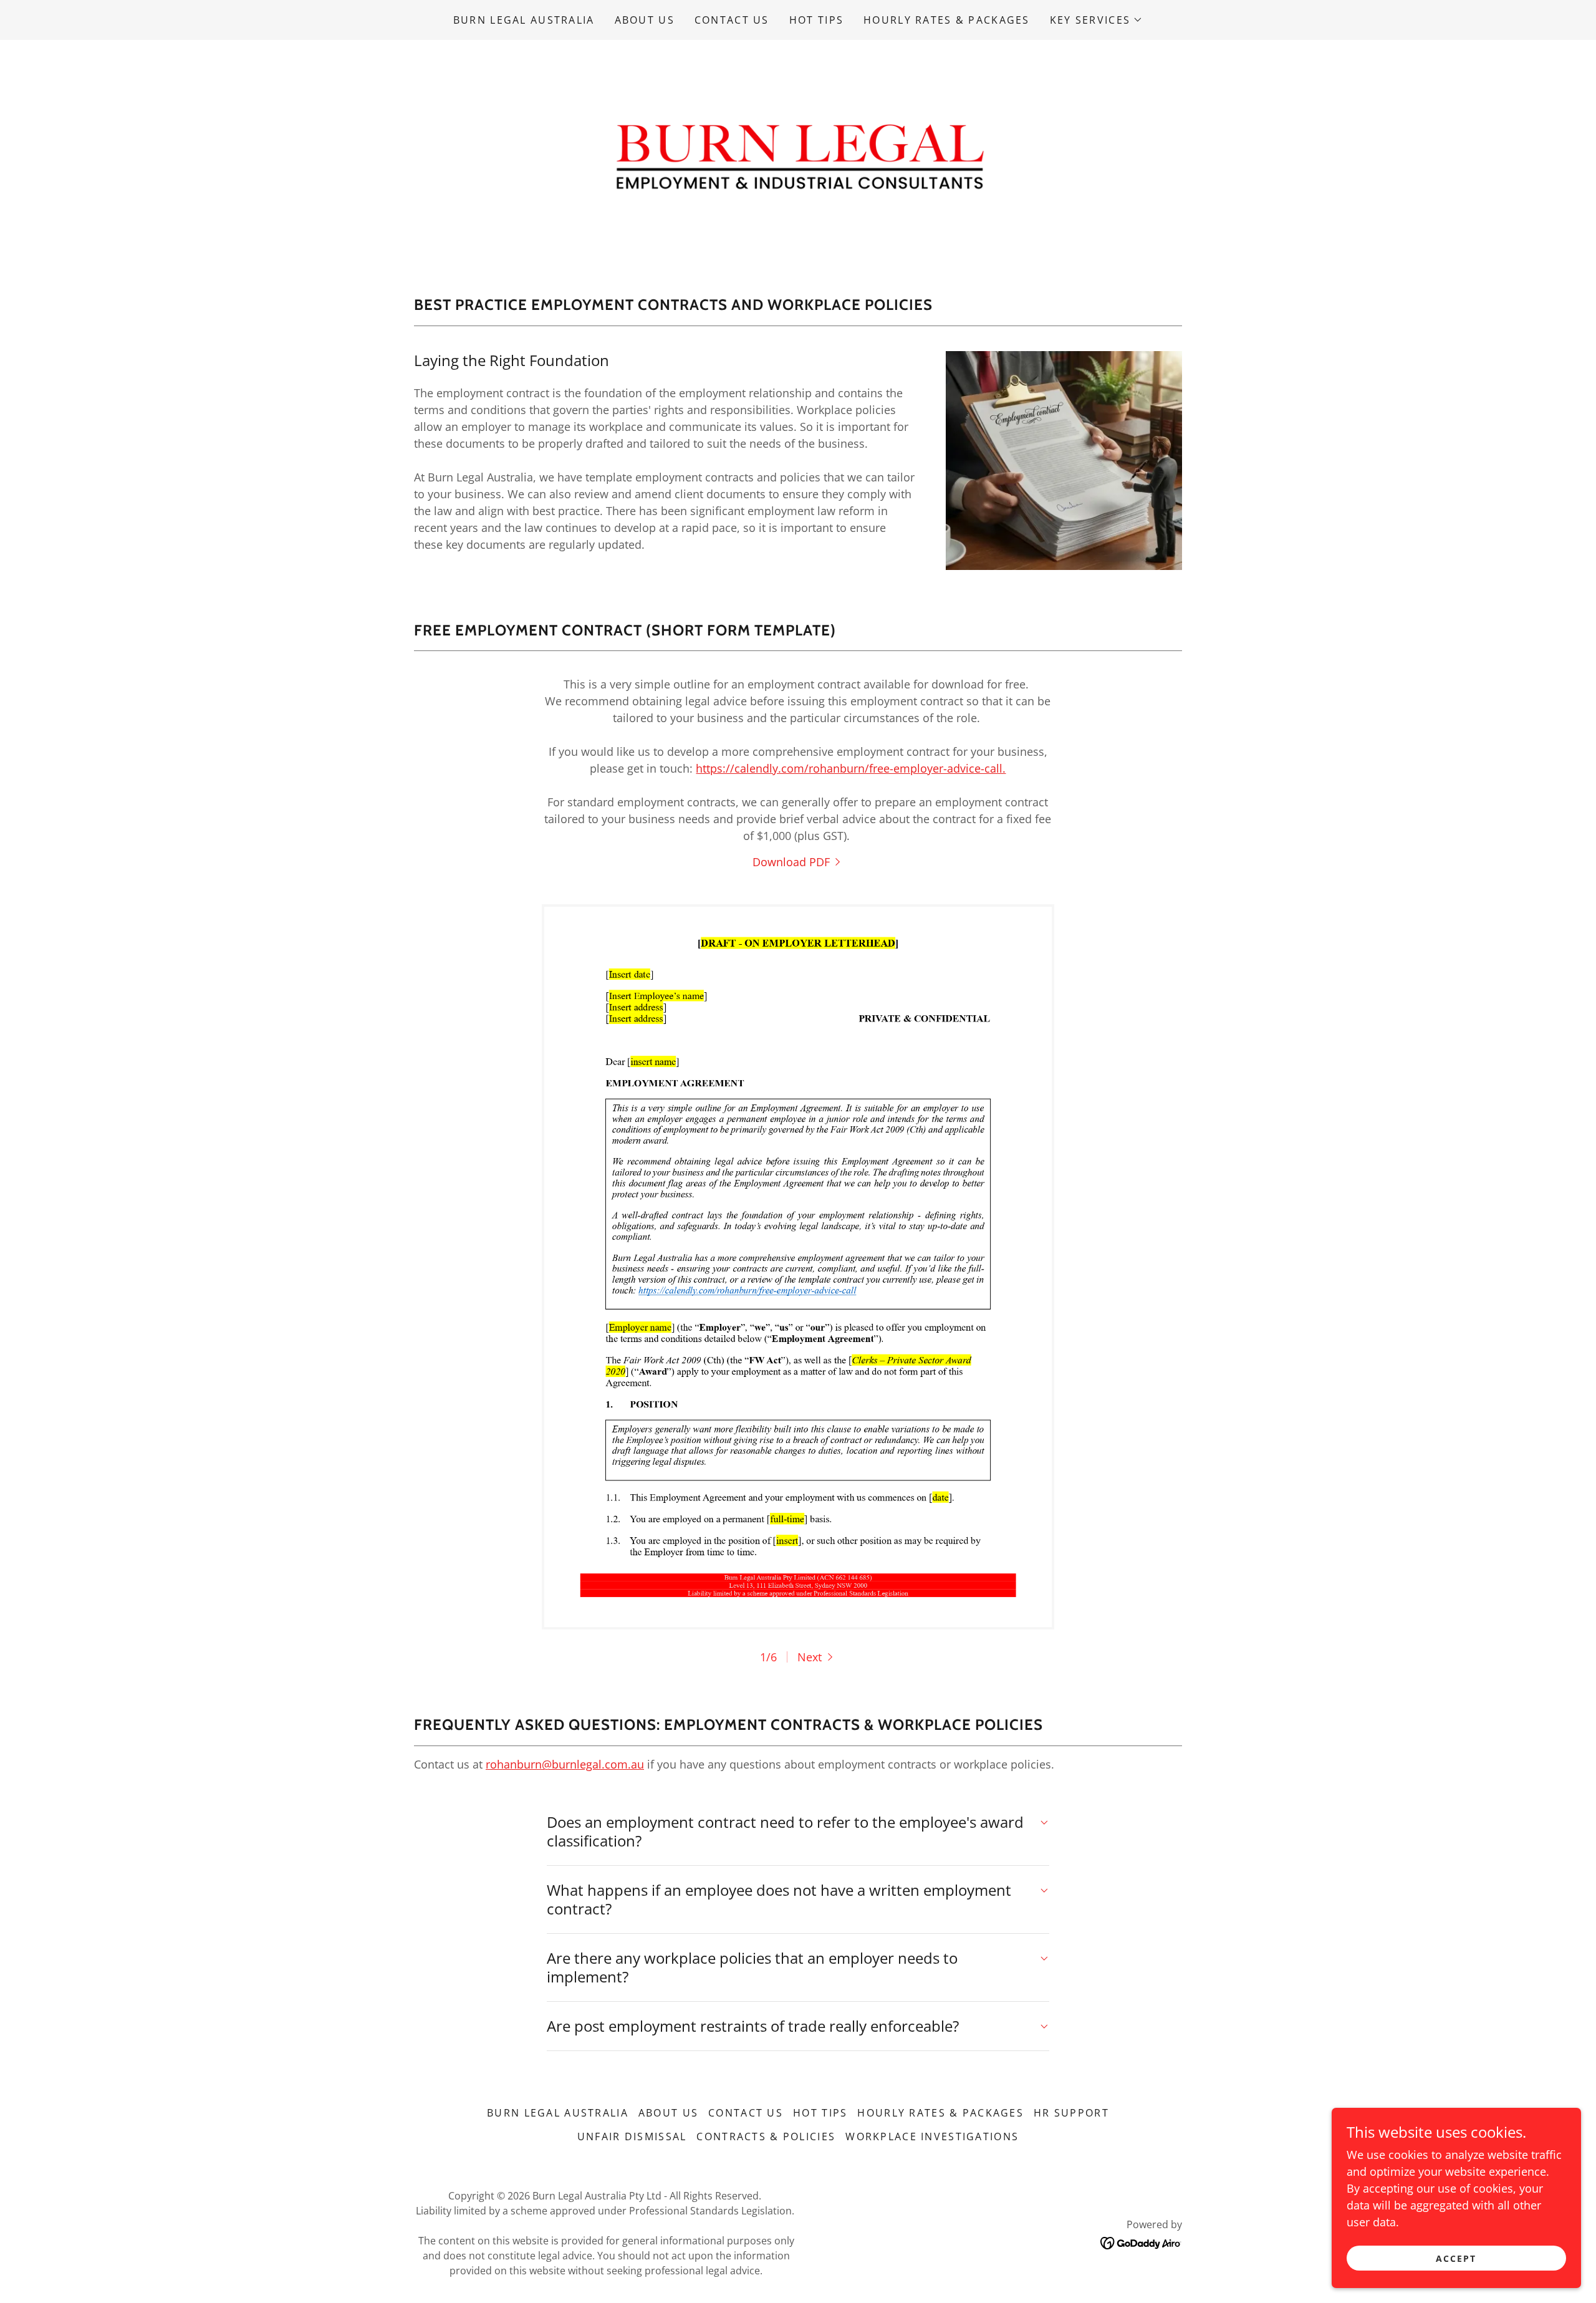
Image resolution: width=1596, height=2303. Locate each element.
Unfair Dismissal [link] (632, 2136)
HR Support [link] (1071, 2113)
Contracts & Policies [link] (766, 2136)
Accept (1456, 2258)
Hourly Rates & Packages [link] (947, 20)
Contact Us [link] (732, 20)
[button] (1096, 20)
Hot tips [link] (816, 20)
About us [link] (645, 20)
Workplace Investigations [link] (932, 2136)
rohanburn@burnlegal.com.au (565, 1764)
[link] (798, 153)
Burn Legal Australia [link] (524, 20)
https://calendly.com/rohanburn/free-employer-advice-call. (851, 768)
